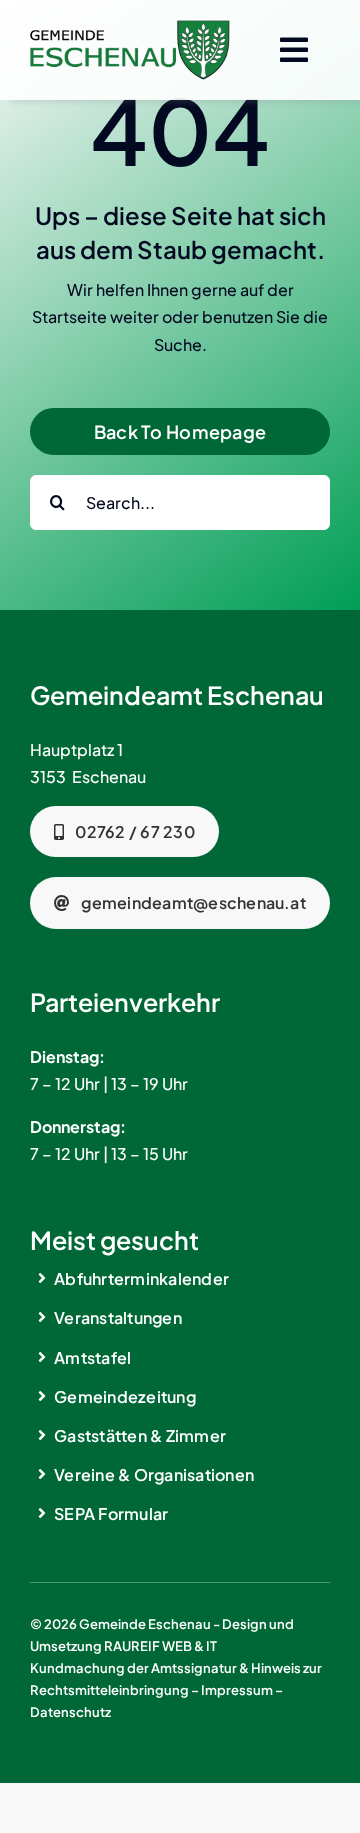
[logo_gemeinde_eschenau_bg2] (130, 27)
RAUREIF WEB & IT (160, 1646)
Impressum (237, 1690)
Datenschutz (70, 1712)
